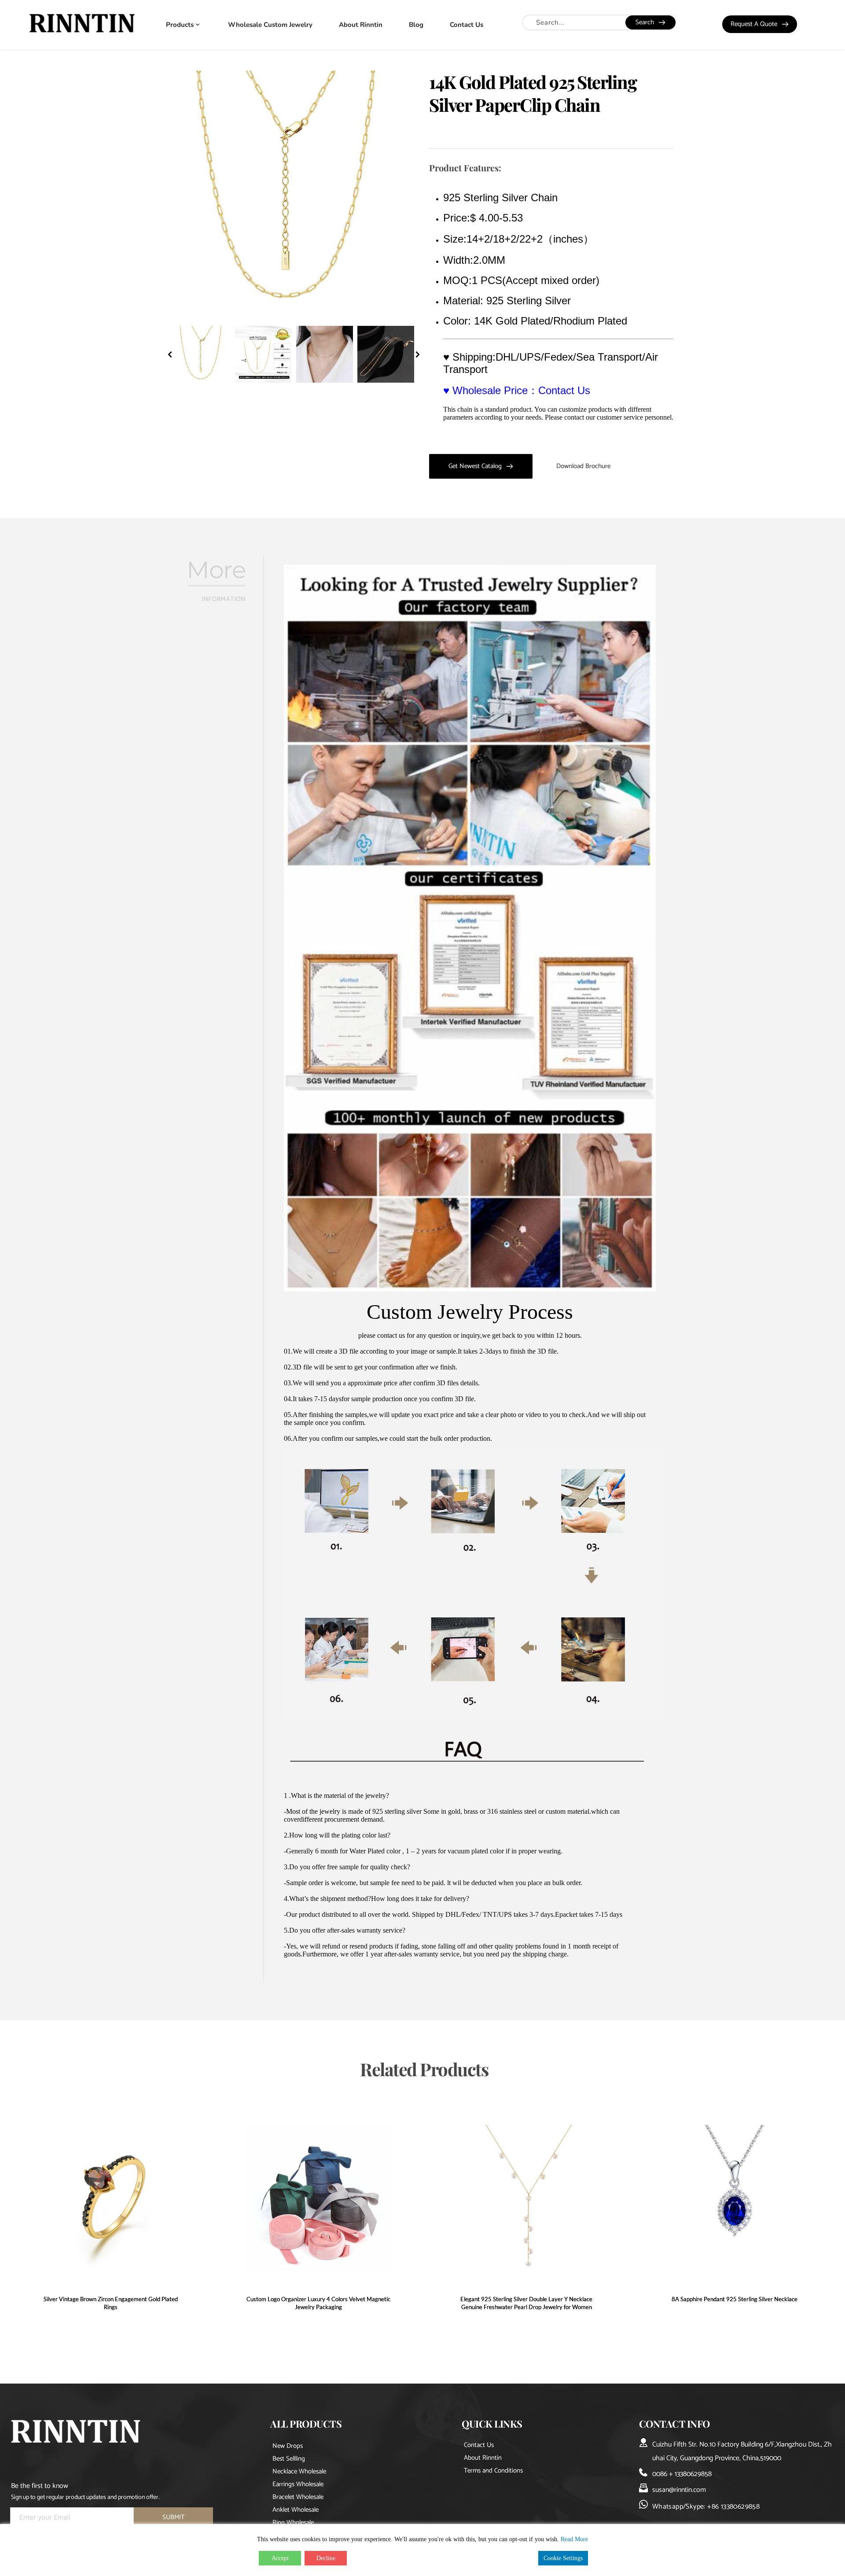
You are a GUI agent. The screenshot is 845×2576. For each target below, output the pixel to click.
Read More (574, 2539)
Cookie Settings (563, 2558)
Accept (280, 2558)
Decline (326, 2558)
